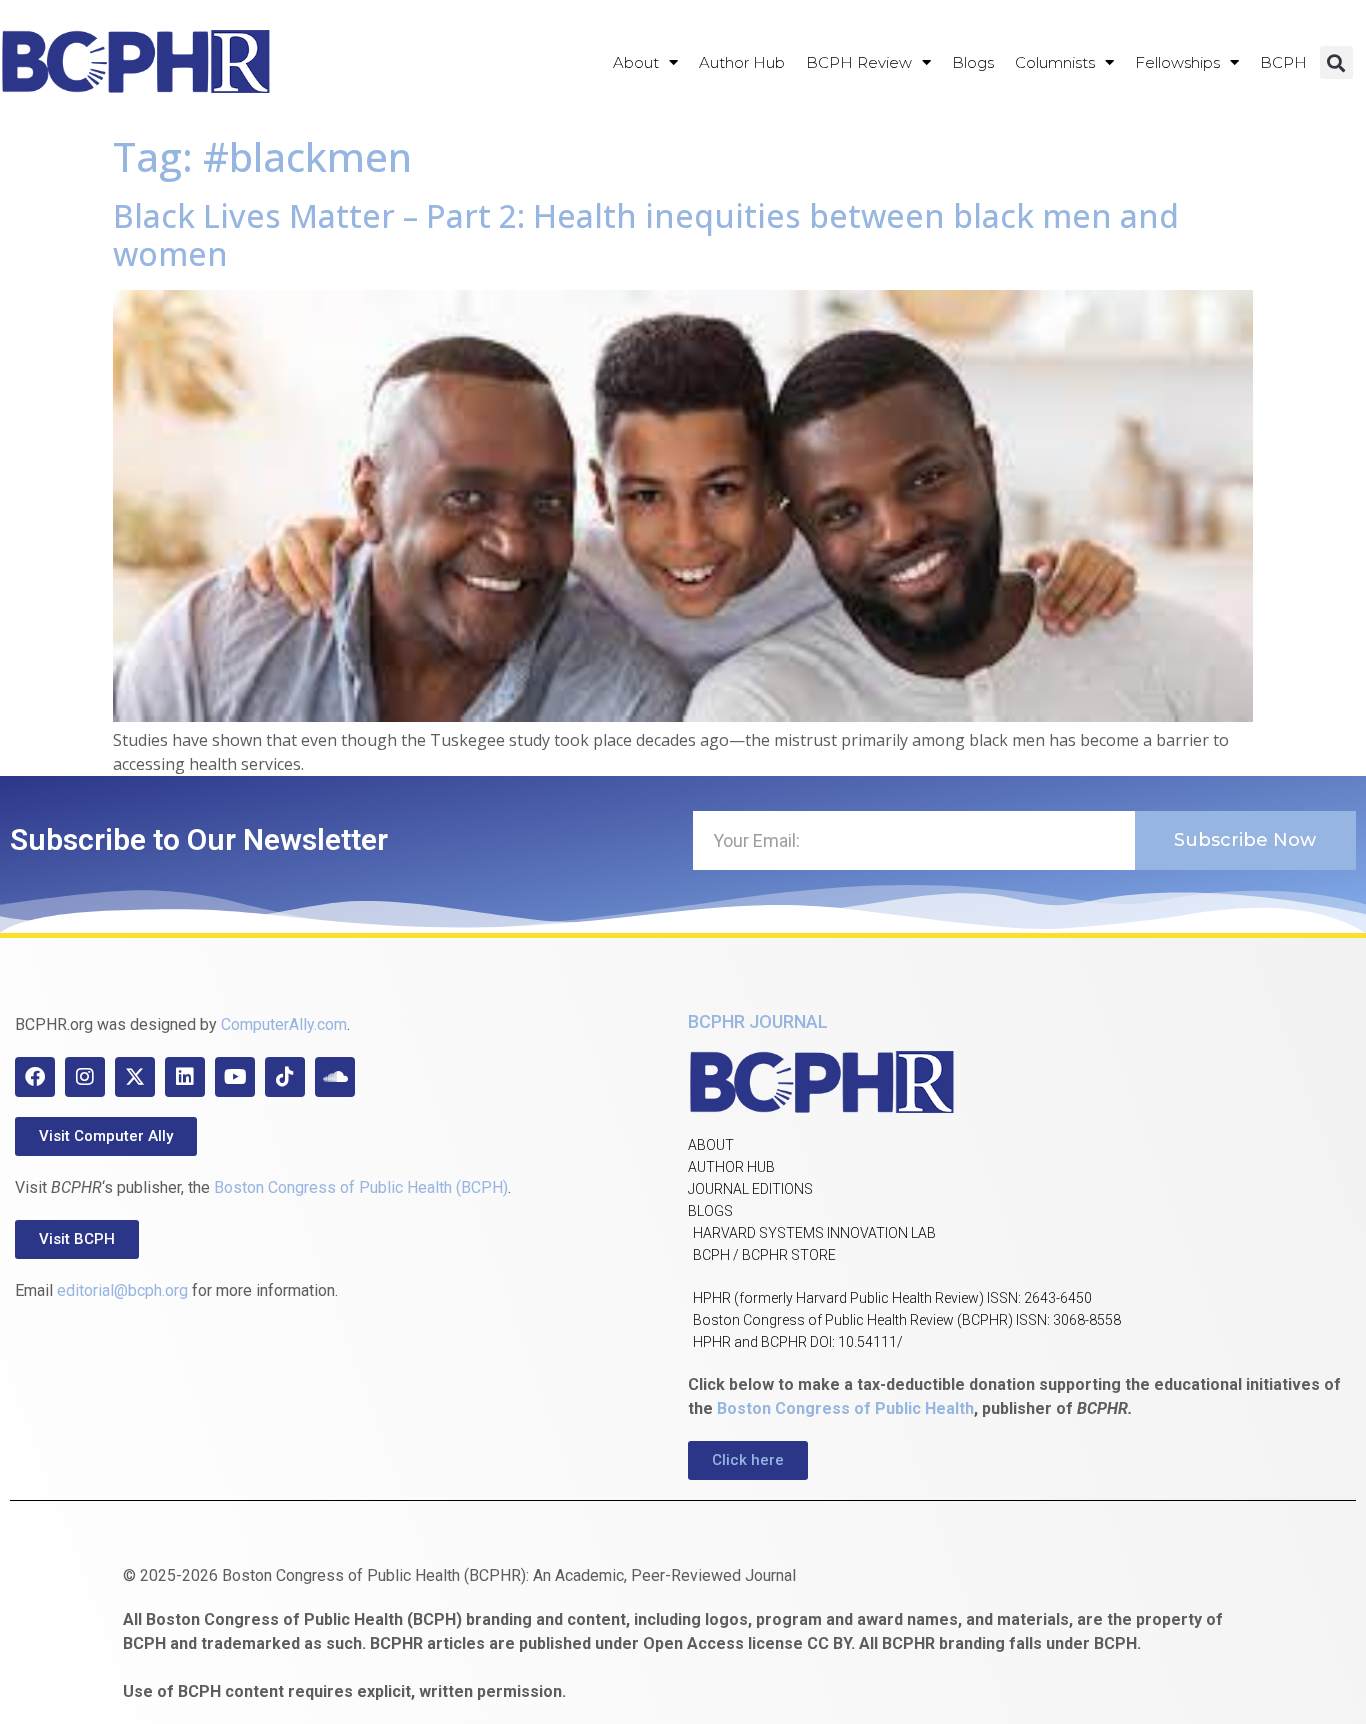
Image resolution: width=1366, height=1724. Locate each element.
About (636, 62)
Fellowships (1177, 62)
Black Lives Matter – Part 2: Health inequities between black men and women (646, 234)
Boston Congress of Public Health (845, 1408)
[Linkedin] (185, 1077)
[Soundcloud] (335, 1077)
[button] (1336, 62)
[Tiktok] (285, 1077)
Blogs (973, 62)
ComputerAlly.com (284, 1024)
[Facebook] (35, 1077)
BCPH (1283, 62)
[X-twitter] (135, 1077)
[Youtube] (235, 1077)
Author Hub (742, 62)
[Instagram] (85, 1077)
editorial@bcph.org (122, 1290)
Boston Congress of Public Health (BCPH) (361, 1187)
